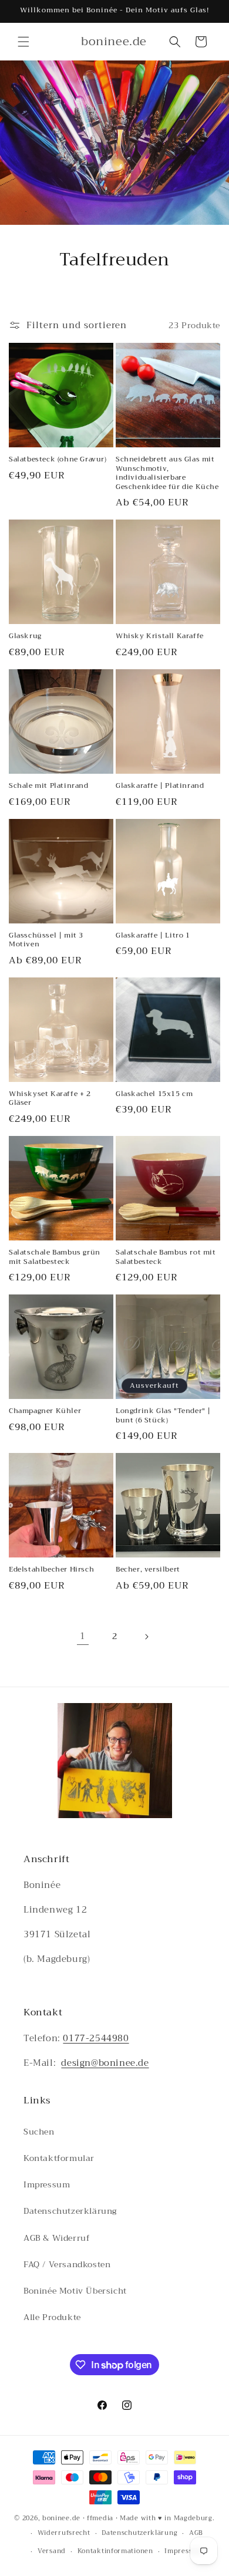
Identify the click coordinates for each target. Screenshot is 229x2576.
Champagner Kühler (45, 1411)
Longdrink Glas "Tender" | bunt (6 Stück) (163, 1416)
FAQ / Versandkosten (67, 2264)
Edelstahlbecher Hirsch (51, 1570)
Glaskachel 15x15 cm (154, 1094)
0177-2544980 (96, 2038)
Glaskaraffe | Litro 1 (153, 936)
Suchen (39, 2132)
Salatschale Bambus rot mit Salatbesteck (166, 1257)
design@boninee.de (105, 2063)
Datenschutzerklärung (70, 2211)
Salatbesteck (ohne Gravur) (58, 460)
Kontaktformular (59, 2158)
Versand (52, 2551)
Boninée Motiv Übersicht (75, 2291)
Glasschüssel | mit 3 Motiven (46, 940)
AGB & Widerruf (57, 2238)
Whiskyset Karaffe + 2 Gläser (50, 1099)
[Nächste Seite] (146, 1637)
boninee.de (61, 2518)
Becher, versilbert (148, 1570)
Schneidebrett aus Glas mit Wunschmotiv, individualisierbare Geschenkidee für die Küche (167, 473)
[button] (23, 42)
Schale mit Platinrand (49, 786)
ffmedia (100, 2518)
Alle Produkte (52, 2317)
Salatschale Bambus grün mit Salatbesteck (55, 1257)
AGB (196, 2533)
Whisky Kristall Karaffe (160, 636)
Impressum (47, 2184)
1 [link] (83, 1636)
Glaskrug (25, 636)
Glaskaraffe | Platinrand (160, 786)
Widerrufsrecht (64, 2533)
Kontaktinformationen (115, 2551)
